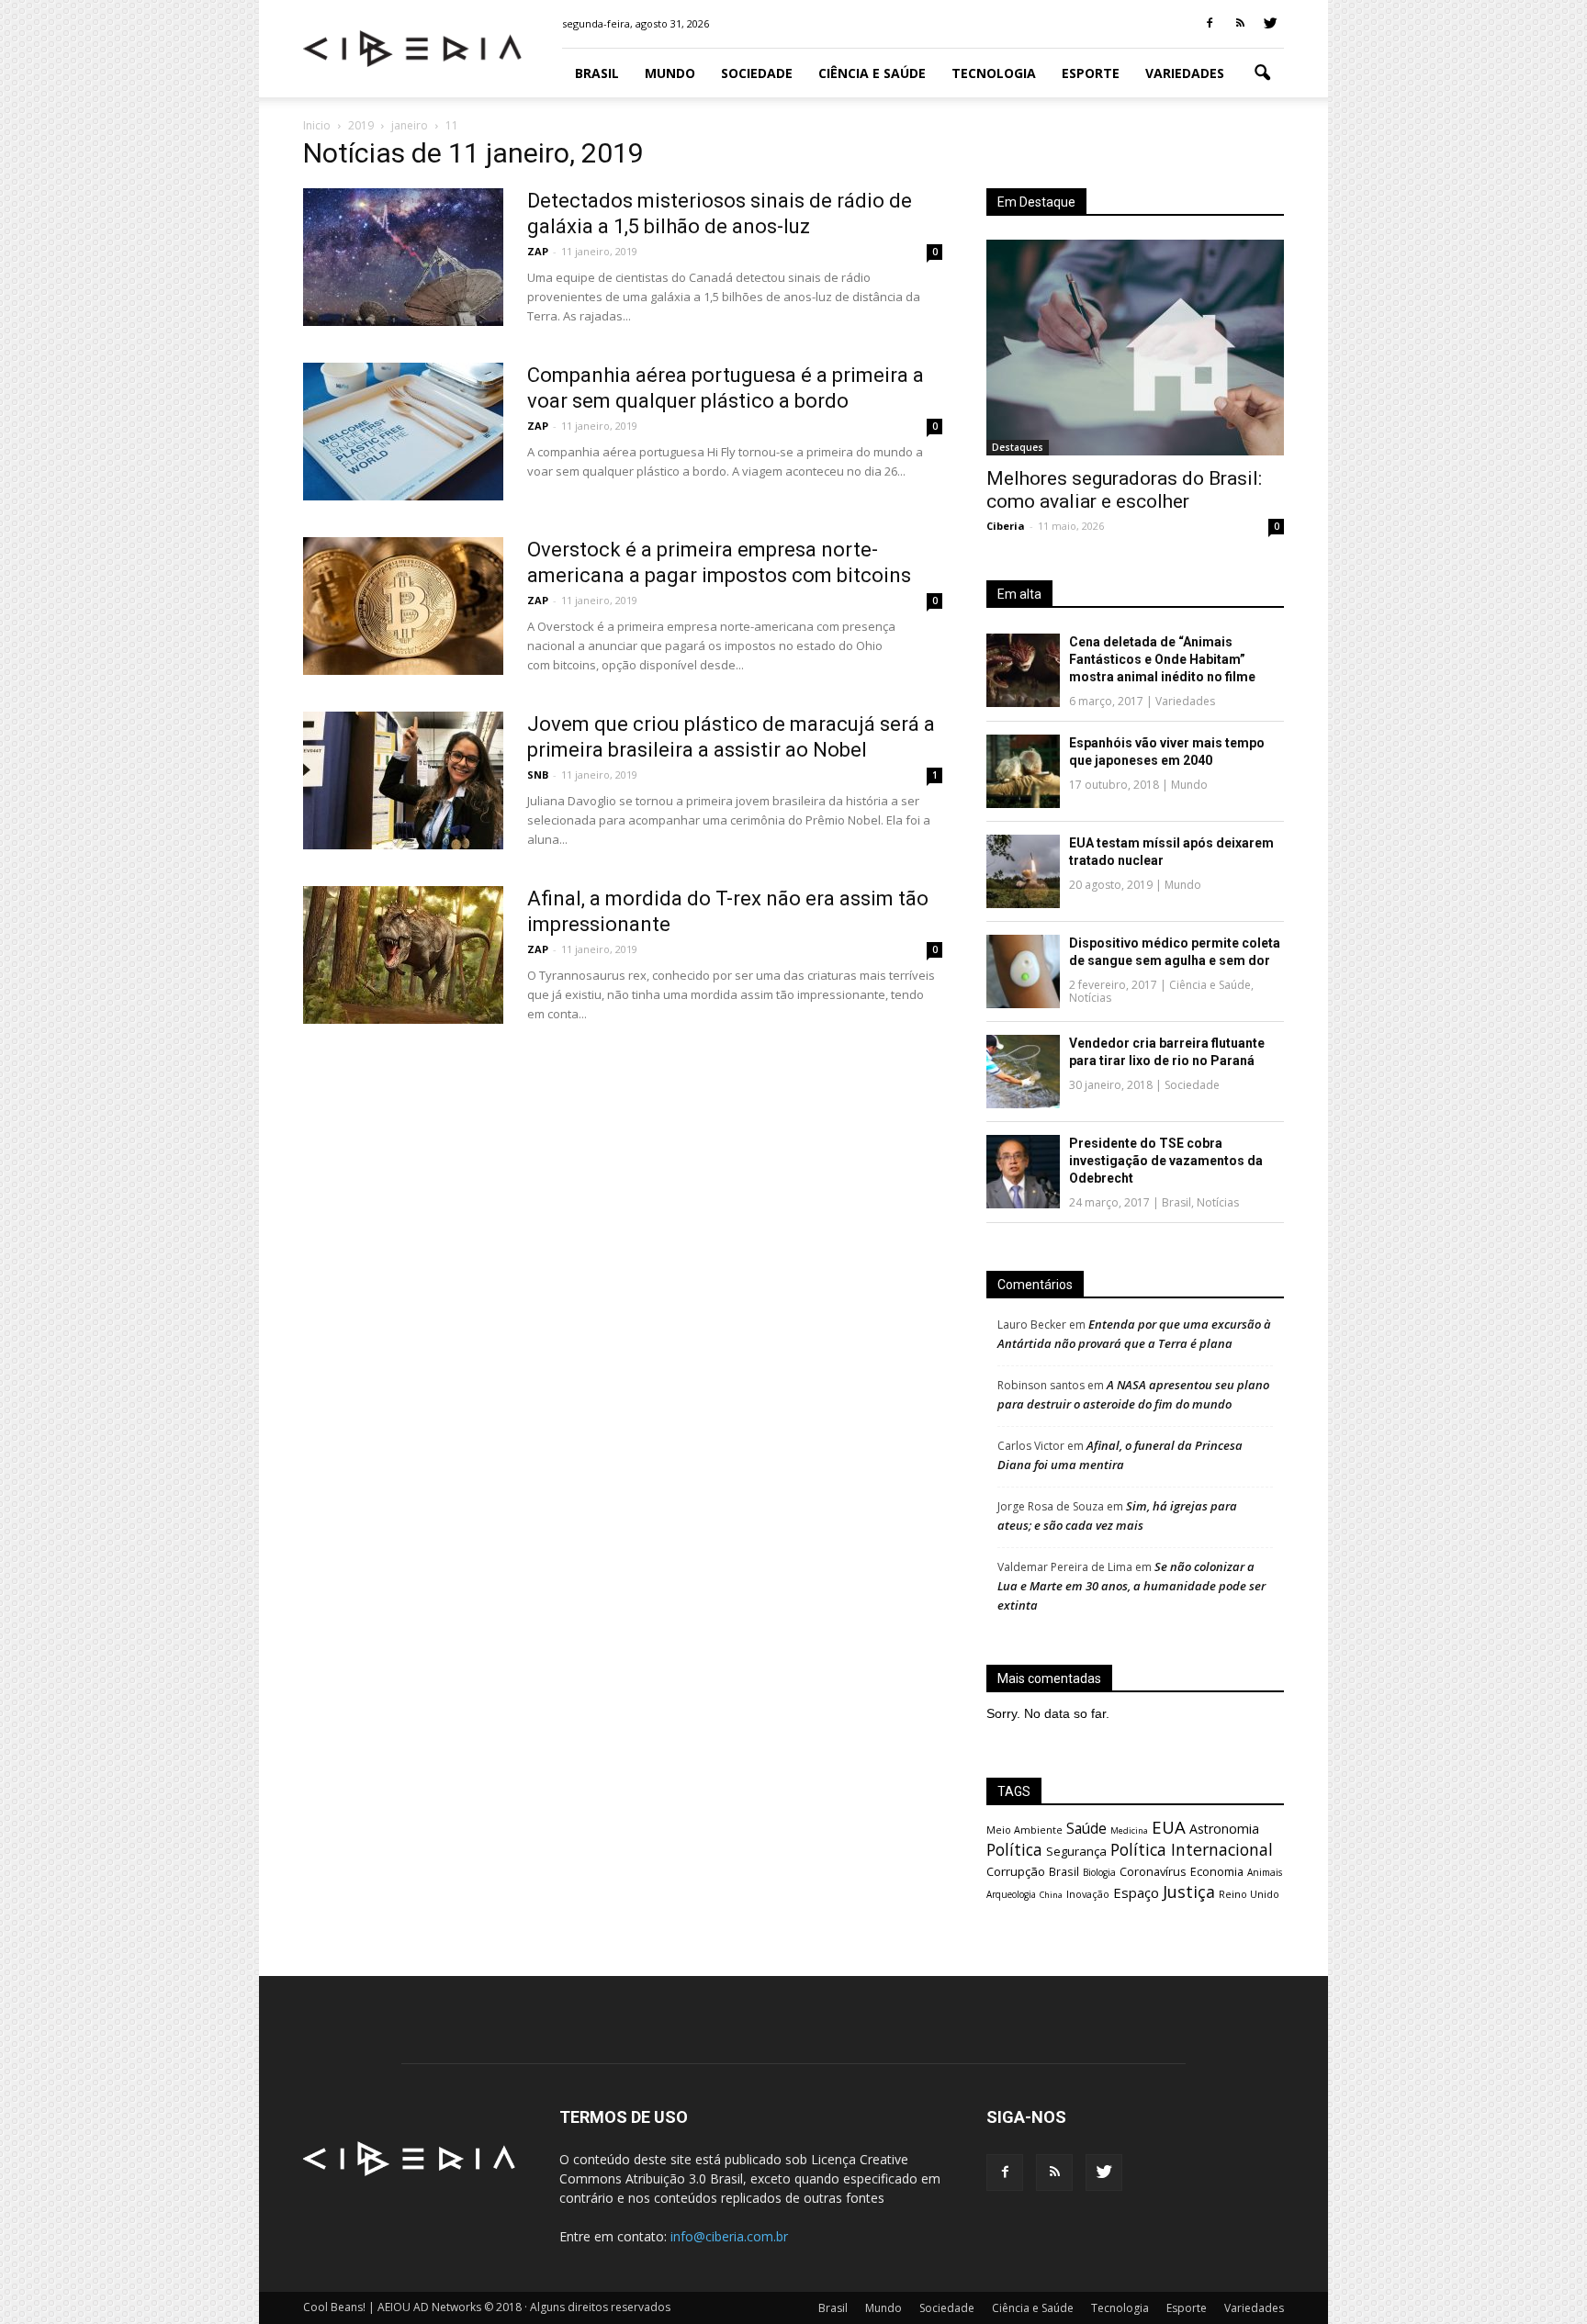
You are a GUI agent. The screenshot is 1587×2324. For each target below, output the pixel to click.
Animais (1265, 1872)
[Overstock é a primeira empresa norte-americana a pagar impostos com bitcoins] (403, 606)
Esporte (1091, 73)
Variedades (1185, 73)
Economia (1217, 1872)
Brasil (597, 73)
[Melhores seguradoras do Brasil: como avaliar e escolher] (1135, 348)
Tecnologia (994, 73)
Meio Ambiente (1024, 1830)
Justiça (1189, 1892)
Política (1014, 1849)
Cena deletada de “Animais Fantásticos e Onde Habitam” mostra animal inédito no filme (1162, 659)
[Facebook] (1210, 24)
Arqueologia (1011, 1894)
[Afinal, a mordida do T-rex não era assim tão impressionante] (403, 955)
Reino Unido (1249, 1894)
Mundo (670, 73)
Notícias (1090, 998)
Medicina (1129, 1830)
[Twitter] (1270, 24)
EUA (1169, 1827)
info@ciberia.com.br (729, 2236)
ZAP (538, 251)
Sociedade (757, 73)
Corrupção (1016, 1871)
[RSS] (1240, 24)
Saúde (1086, 1828)
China (1051, 1895)
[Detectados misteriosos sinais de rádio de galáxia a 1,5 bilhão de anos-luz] (403, 257)
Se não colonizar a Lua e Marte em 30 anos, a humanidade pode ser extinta (1131, 1586)
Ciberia (1006, 526)
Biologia (1099, 1872)
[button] (1262, 73)
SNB (538, 775)
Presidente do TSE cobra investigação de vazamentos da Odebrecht (1166, 1161)
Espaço (1136, 1892)
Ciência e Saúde (872, 73)
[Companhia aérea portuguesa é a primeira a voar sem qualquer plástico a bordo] (403, 432)
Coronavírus (1153, 1871)
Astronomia (1224, 1829)
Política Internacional (1192, 1849)
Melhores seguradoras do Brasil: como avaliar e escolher (1124, 490)
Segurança (1076, 1851)
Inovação (1088, 1894)
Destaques (1018, 447)
